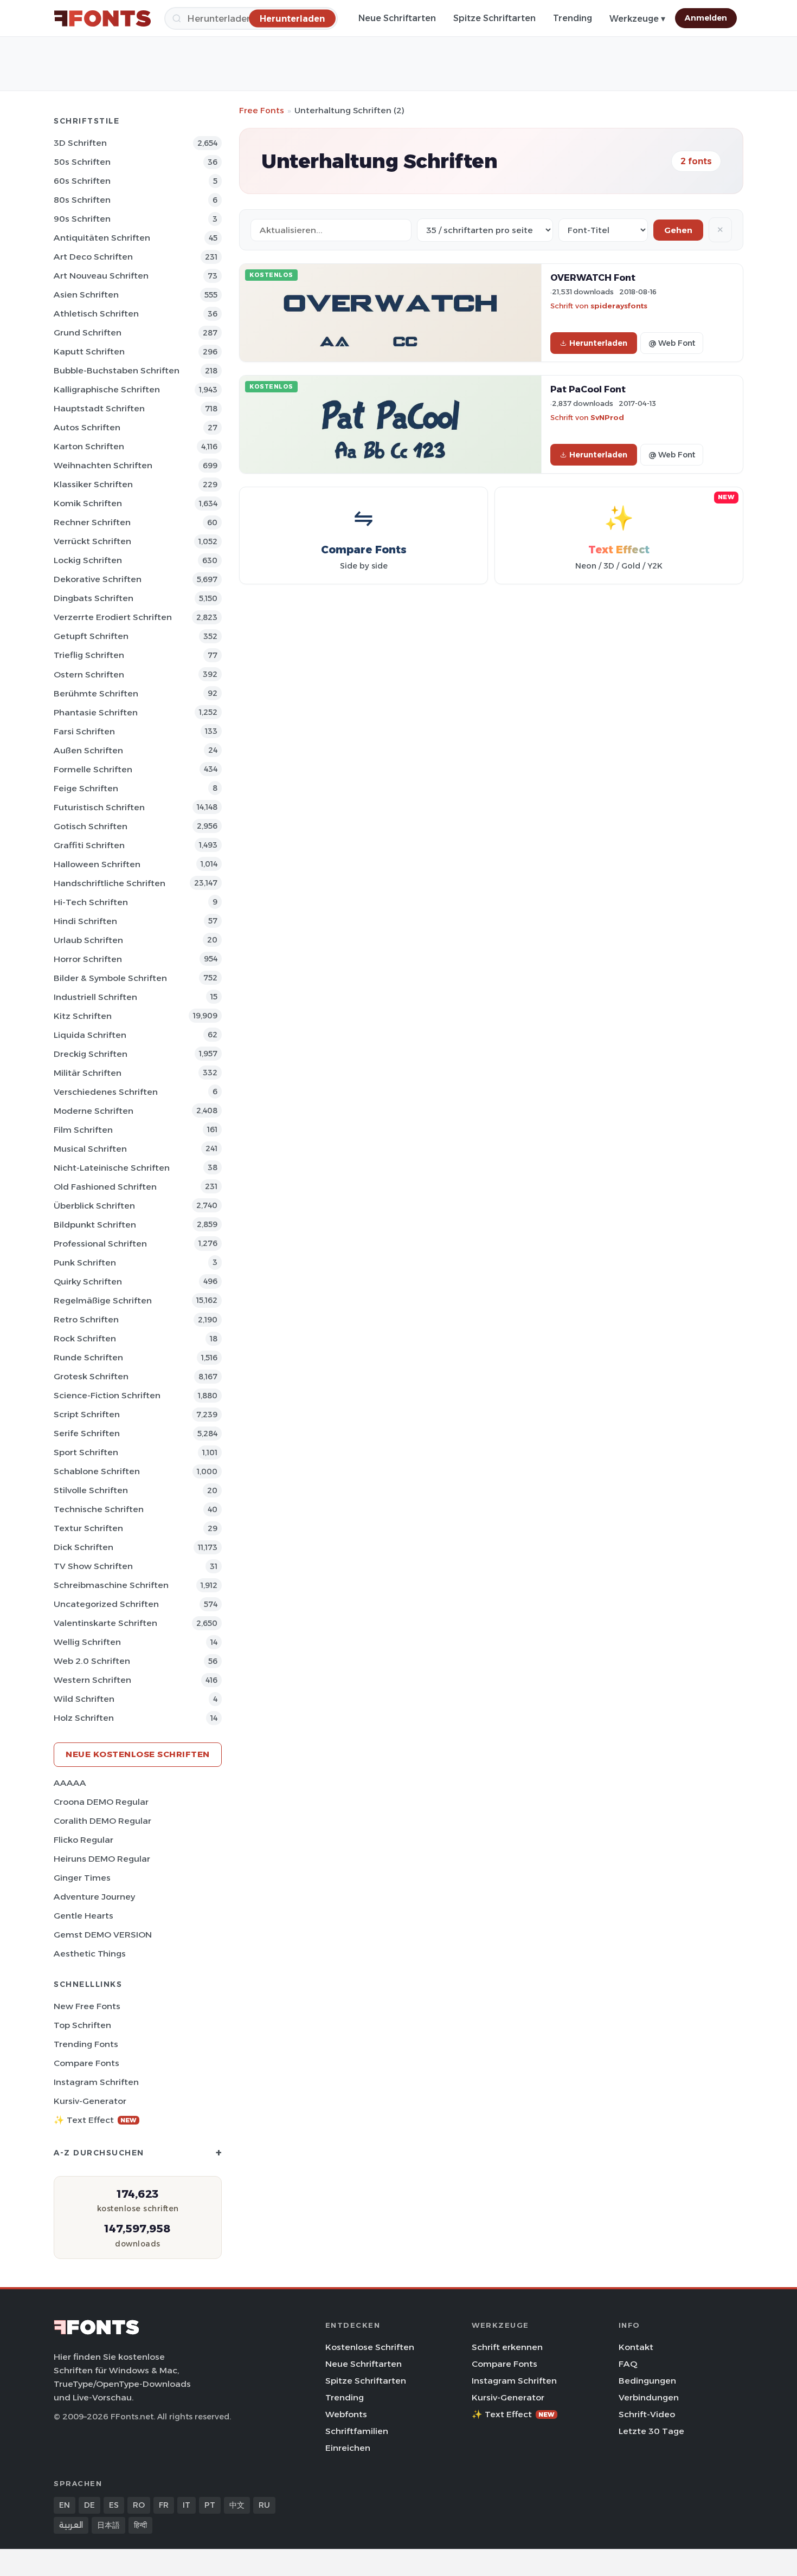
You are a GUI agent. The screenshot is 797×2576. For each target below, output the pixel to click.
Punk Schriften (85, 1263)
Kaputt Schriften (89, 351)
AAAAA (70, 1783)
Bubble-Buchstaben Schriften (117, 370)
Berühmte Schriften (96, 693)
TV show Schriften (93, 1566)
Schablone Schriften (97, 1471)
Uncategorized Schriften (106, 1604)
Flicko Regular (83, 1840)
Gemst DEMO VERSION (103, 1935)
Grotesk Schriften (91, 1376)
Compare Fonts (86, 2063)
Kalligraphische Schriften (107, 389)
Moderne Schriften (94, 1111)
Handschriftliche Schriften (110, 883)
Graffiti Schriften (89, 845)
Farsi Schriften (84, 731)
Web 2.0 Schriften (92, 1661)
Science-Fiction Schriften (107, 1395)
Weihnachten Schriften (103, 465)
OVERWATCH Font (593, 277)
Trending (573, 18)
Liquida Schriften (90, 1035)
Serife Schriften (87, 1433)
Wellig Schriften (87, 1642)
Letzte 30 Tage (651, 2431)
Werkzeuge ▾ (637, 19)
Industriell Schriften (95, 997)
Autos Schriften (87, 427)
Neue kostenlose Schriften (138, 1754)
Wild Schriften (84, 1699)
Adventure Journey (94, 1897)
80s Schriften (82, 200)
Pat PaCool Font (588, 389)
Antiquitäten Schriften (102, 238)
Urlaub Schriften (88, 940)
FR (164, 2505)
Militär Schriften (88, 1073)
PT (210, 2505)
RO (139, 2505)
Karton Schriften (89, 446)
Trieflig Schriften (89, 655)
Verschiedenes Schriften (106, 1092)
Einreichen (348, 2448)
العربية (71, 2525)
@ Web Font (672, 343)
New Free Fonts (87, 2006)
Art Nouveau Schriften (101, 276)
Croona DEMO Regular (101, 1802)
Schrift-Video (647, 2414)
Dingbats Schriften (94, 598)
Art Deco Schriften (93, 257)
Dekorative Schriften (98, 579)
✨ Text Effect (95, 2120)
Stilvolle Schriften (91, 1490)
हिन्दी (140, 2525)
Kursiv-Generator (90, 2101)
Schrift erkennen (507, 2347)
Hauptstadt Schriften (99, 408)
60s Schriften (82, 181)
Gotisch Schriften (91, 826)
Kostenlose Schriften (370, 2347)
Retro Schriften (86, 1319)
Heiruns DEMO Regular (102, 1859)
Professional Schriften (100, 1244)
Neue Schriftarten (397, 18)
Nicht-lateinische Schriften (112, 1168)
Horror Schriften (88, 959)
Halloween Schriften (97, 864)
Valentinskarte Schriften (105, 1623)
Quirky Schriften (88, 1281)
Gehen (678, 230)
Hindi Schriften (85, 921)
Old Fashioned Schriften (105, 1187)
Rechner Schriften (92, 522)
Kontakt (636, 2347)
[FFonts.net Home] (102, 18)
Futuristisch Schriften (99, 807)
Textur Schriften (88, 1528)
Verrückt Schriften (92, 541)
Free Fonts (262, 110)
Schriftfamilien (357, 2431)
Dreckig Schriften (91, 1054)
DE (89, 2505)
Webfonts (346, 2414)
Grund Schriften (88, 333)
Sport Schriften (86, 1452)
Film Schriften (83, 1130)
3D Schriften (80, 143)
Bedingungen (647, 2381)
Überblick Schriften (94, 1206)
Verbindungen (649, 2397)
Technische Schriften (99, 1509)
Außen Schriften (88, 750)
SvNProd (607, 417)
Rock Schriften (85, 1338)
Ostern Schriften (89, 674)
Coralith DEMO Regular (102, 1821)
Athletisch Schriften (96, 314)
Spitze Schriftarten (494, 18)
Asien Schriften (86, 295)
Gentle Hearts (83, 1916)
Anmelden (706, 18)
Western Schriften (92, 1680)
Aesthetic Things (90, 1954)
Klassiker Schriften (93, 484)
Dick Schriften (83, 1547)
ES (114, 2505)
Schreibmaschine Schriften (111, 1585)
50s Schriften (82, 162)
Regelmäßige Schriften (103, 1300)
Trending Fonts (86, 2044)
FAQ (628, 2364)
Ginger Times (82, 1878)
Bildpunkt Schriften (95, 1225)
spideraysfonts (619, 306)
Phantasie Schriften (96, 712)
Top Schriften (82, 2025)
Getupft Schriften (91, 636)
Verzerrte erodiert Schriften (113, 617)
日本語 (108, 2525)
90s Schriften (82, 219)
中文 (237, 2505)
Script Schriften (87, 1414)
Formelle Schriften (93, 769)
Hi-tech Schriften (91, 902)
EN (65, 2505)
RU (264, 2505)
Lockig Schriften (88, 560)
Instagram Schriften (96, 2082)
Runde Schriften (88, 1357)
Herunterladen (598, 343)
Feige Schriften (86, 788)
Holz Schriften (84, 1718)
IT (187, 2505)
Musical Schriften (90, 1149)
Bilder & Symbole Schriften (110, 978)
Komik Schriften (88, 503)
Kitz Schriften (83, 1016)
